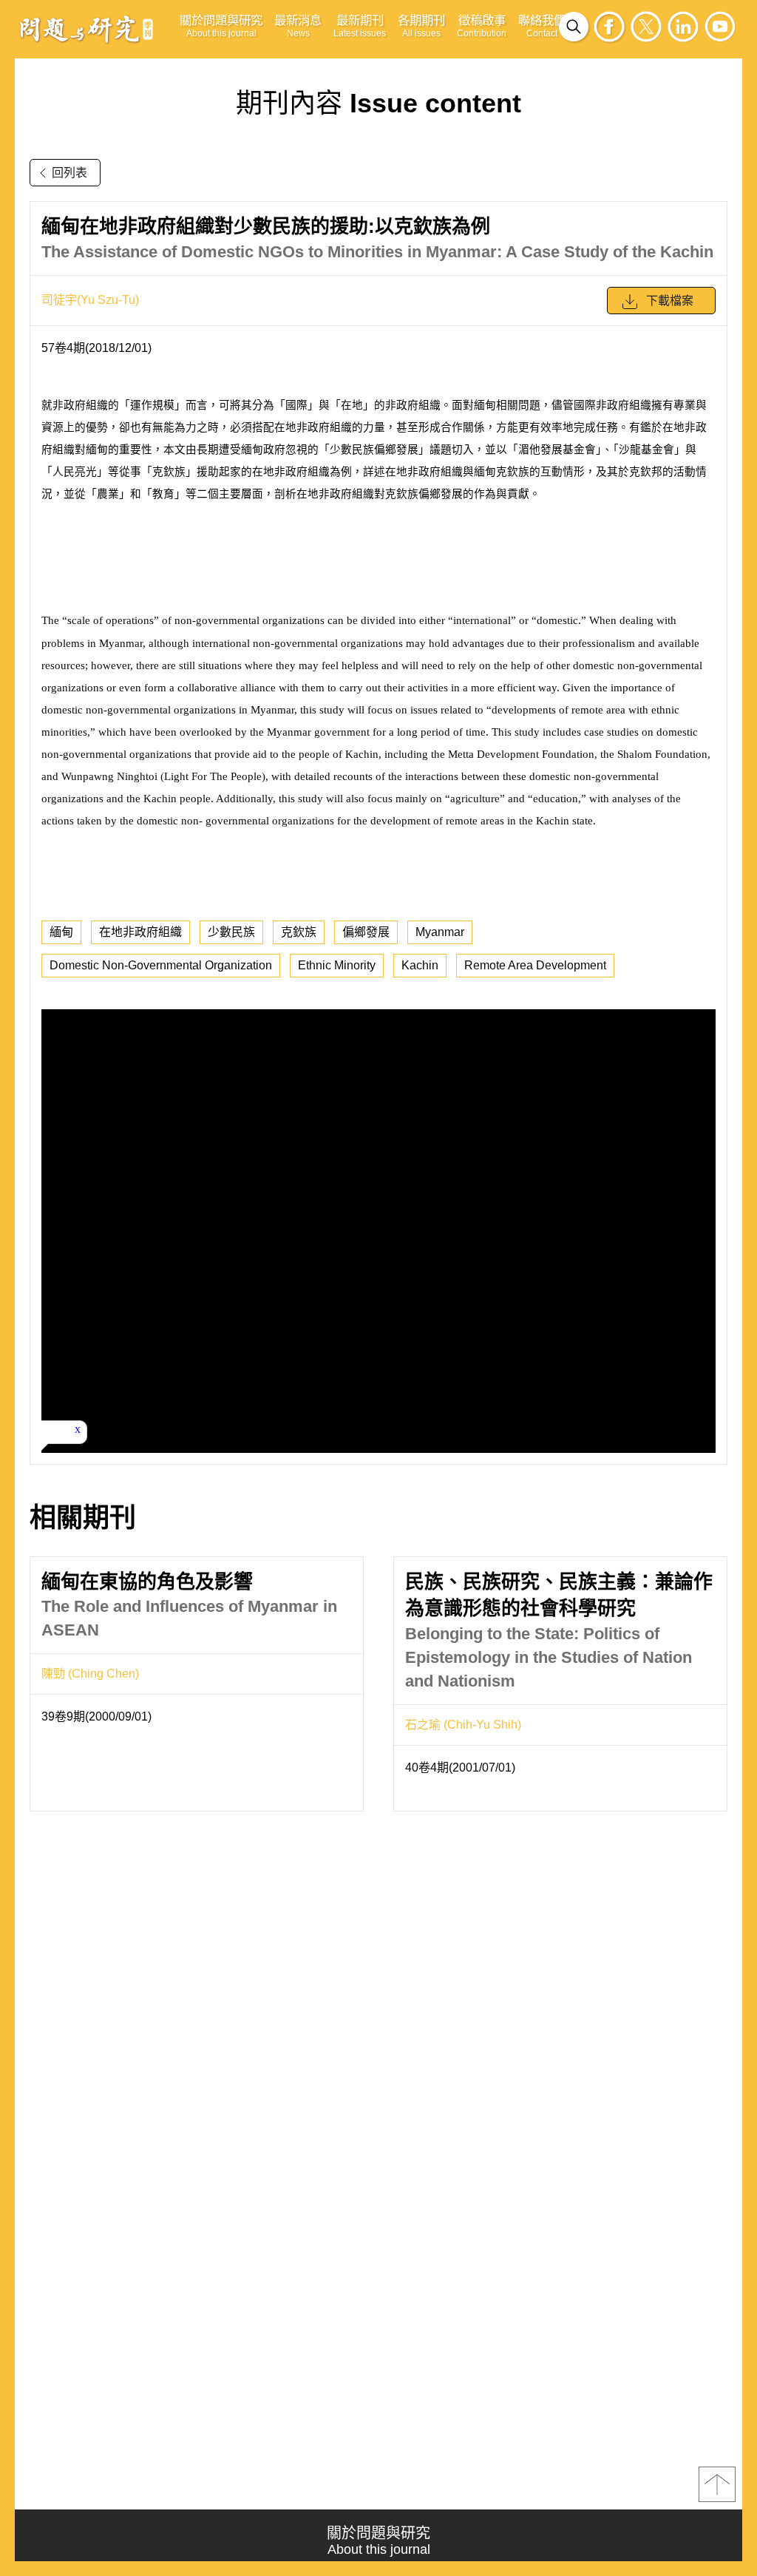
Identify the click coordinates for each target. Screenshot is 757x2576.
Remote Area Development (535, 965)
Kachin (420, 965)
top (717, 2484)
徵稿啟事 (482, 26)
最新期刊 (360, 26)
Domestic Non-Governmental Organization (161, 965)
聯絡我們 (542, 26)
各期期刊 (421, 26)
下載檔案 (670, 301)
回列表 (69, 173)
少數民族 (231, 932)
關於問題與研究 (221, 26)
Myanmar (440, 932)
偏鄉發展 (366, 932)
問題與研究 (86, 29)
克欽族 (299, 932)
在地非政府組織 (140, 932)
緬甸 (61, 932)
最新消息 (298, 26)
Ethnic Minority (337, 965)
